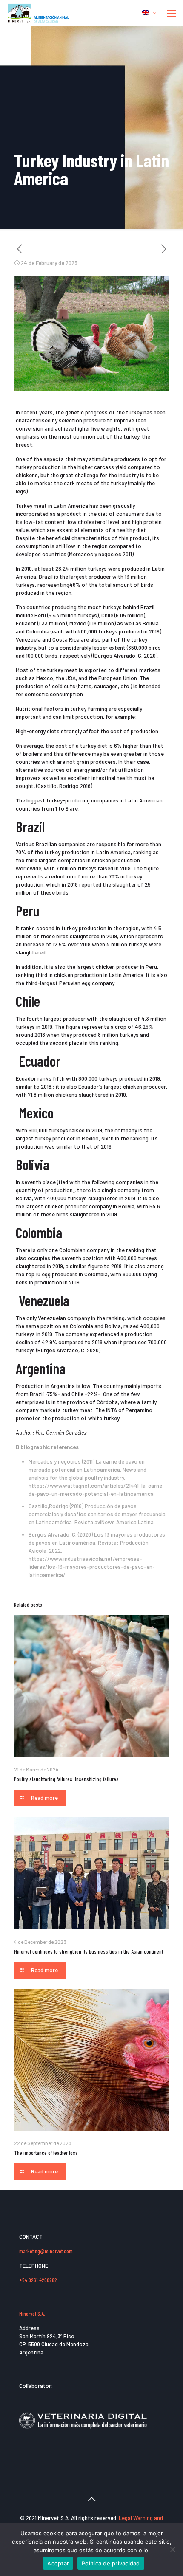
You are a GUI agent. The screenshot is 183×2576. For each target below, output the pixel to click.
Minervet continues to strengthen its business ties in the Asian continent (89, 1951)
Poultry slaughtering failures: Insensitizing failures (66, 1779)
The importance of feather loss (46, 2153)
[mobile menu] (172, 13)
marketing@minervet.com (46, 2251)
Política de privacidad (111, 2563)
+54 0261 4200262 (38, 2280)
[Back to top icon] (91, 2499)
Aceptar (58, 2563)
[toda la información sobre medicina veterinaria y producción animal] (83, 2434)
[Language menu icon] (149, 13)
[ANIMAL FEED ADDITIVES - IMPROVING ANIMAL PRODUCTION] (39, 13)
